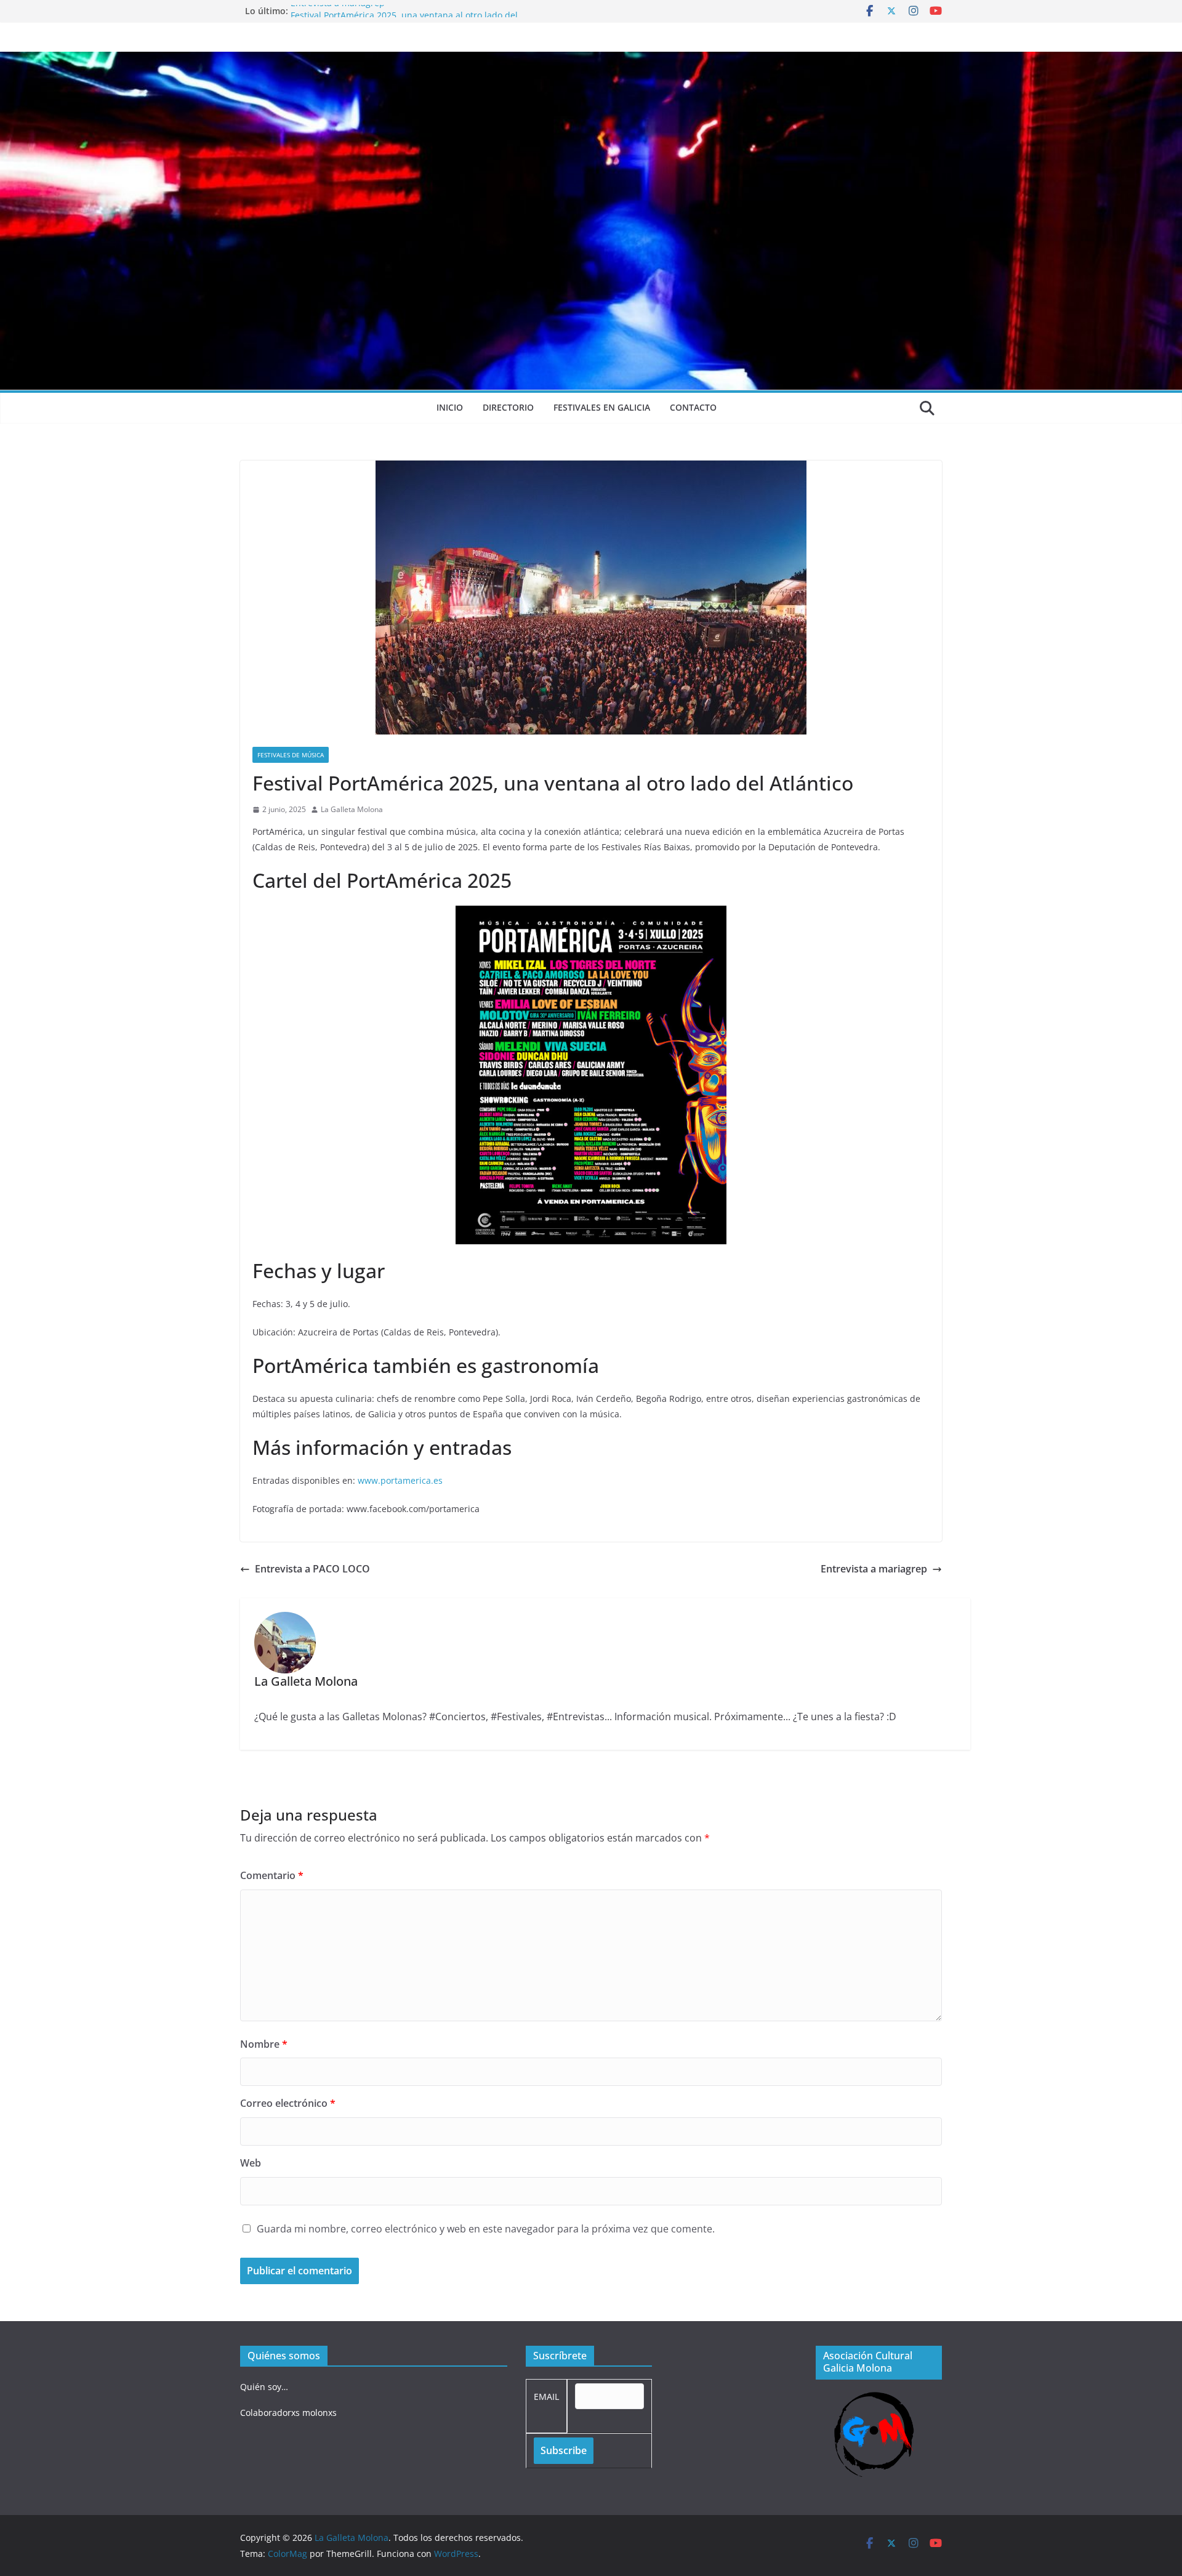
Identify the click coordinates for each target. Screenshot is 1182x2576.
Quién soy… (264, 2387)
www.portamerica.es (400, 1480)
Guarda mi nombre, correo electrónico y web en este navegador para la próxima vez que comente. (486, 2229)
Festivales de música (291, 755)
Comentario (272, 1875)
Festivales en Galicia (602, 407)
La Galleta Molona (352, 809)
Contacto (693, 407)
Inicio (450, 407)
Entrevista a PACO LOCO (312, 1569)
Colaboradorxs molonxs (288, 2413)
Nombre (264, 2044)
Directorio (508, 407)
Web (251, 2163)
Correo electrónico (288, 2103)
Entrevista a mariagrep (338, 11)
